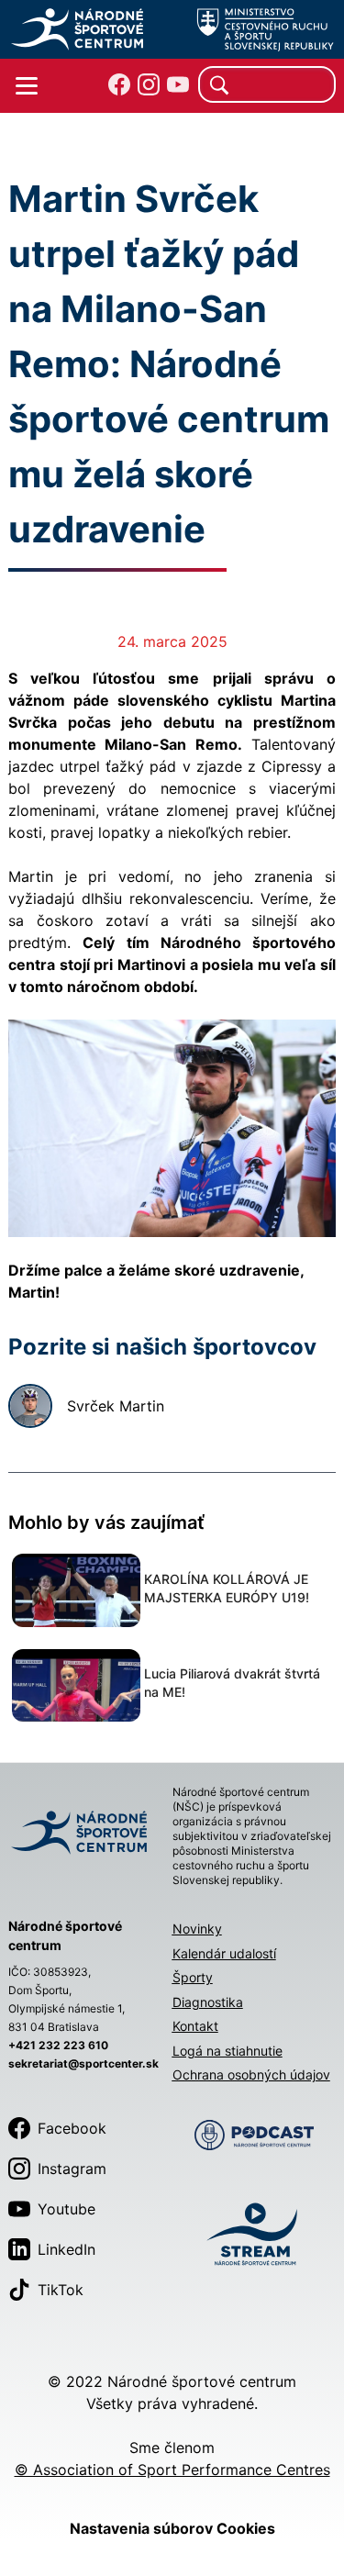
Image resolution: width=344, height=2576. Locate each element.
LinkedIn (67, 2249)
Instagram (72, 2169)
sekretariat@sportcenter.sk (83, 2063)
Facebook (72, 2128)
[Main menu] (27, 86)
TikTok (61, 2290)
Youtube (67, 2209)
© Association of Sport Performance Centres (172, 2470)
